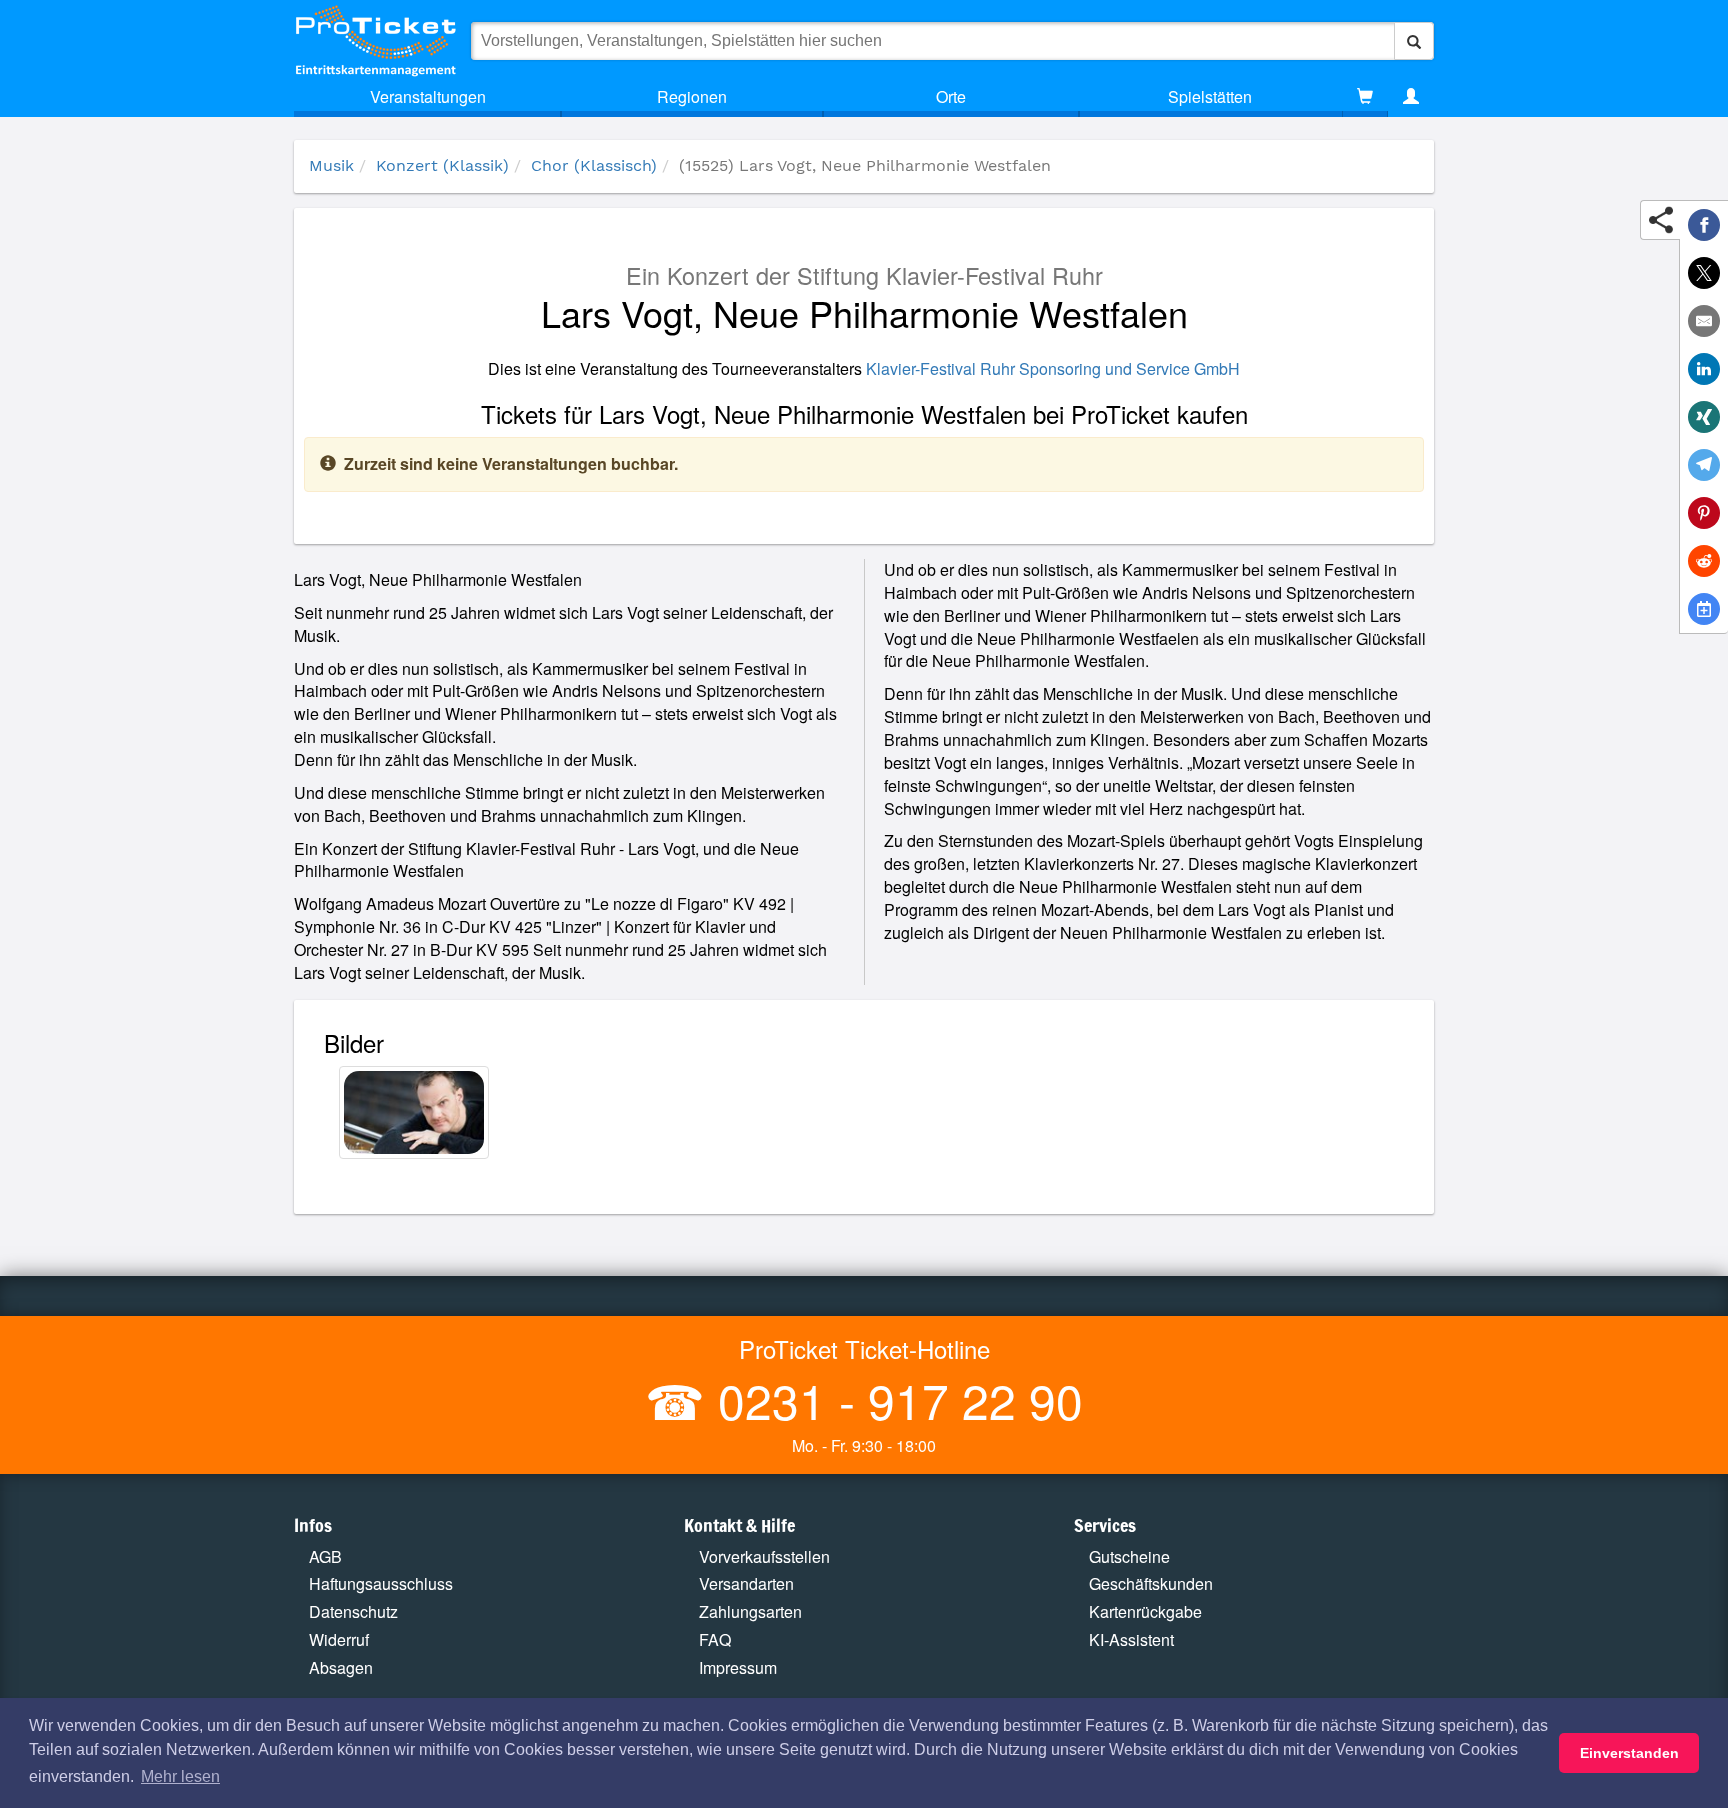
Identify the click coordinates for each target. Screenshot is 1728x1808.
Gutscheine (1129, 1556)
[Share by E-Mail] (1704, 321)
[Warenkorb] (1365, 97)
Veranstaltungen (428, 96)
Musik (331, 165)
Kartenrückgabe (1145, 1611)
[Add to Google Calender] (1704, 609)
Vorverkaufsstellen (764, 1556)
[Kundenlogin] (1411, 97)
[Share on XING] (1704, 417)
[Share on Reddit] (1704, 561)
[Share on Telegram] (1704, 465)
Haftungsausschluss (381, 1583)
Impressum (738, 1667)
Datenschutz (353, 1611)
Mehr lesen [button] (180, 1776)
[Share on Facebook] (1704, 225)
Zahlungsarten (750, 1611)
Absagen (341, 1667)
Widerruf (339, 1639)
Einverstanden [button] (1629, 1753)
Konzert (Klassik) (442, 165)
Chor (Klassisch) (594, 165)
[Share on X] (1704, 273)
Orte (951, 96)
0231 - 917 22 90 (894, 1399)
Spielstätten (1210, 96)
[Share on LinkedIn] (1704, 369)
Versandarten (746, 1583)
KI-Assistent (1131, 1639)
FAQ (715, 1639)
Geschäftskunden (1151, 1583)
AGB (325, 1556)
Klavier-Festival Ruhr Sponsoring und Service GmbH (1053, 368)
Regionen (692, 96)
